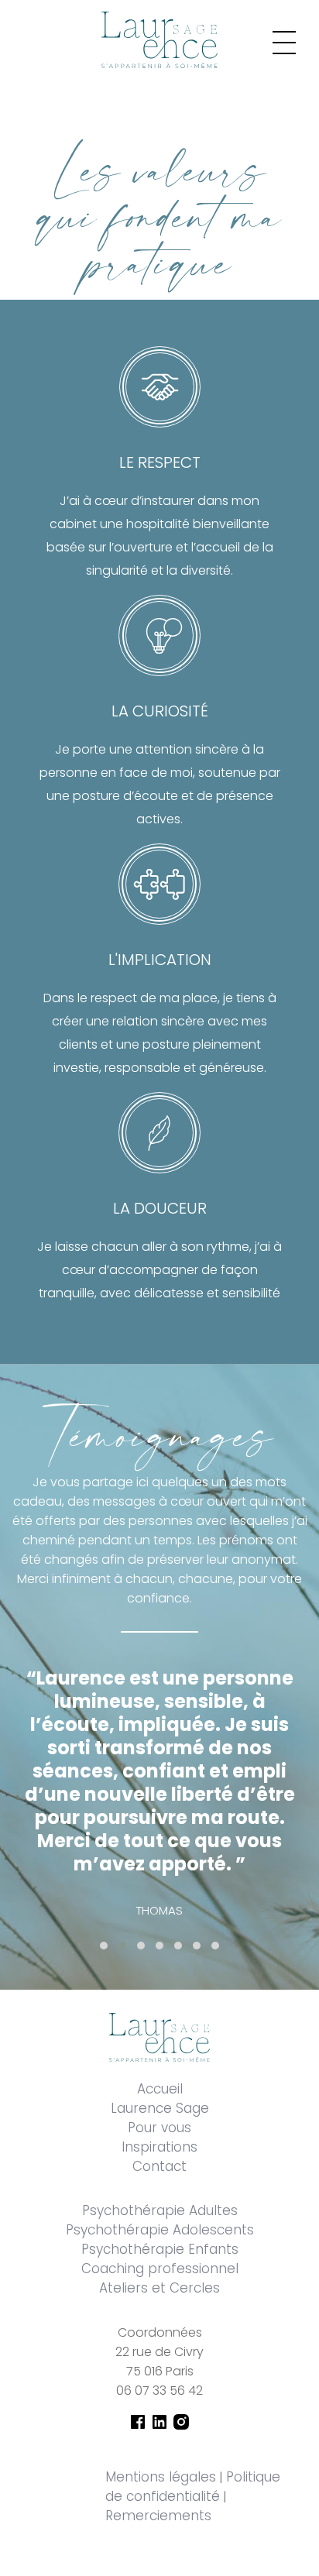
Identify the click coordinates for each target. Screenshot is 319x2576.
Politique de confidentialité (193, 2487)
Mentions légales (161, 2477)
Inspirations (159, 2147)
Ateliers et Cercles (159, 2288)
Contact (159, 2166)
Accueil (160, 2089)
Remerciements (158, 2516)
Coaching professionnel (160, 2269)
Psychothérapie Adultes (160, 2210)
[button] (104, 1946)
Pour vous (159, 2128)
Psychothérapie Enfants (160, 2249)
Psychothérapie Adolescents (160, 2230)
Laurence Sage (160, 2108)
